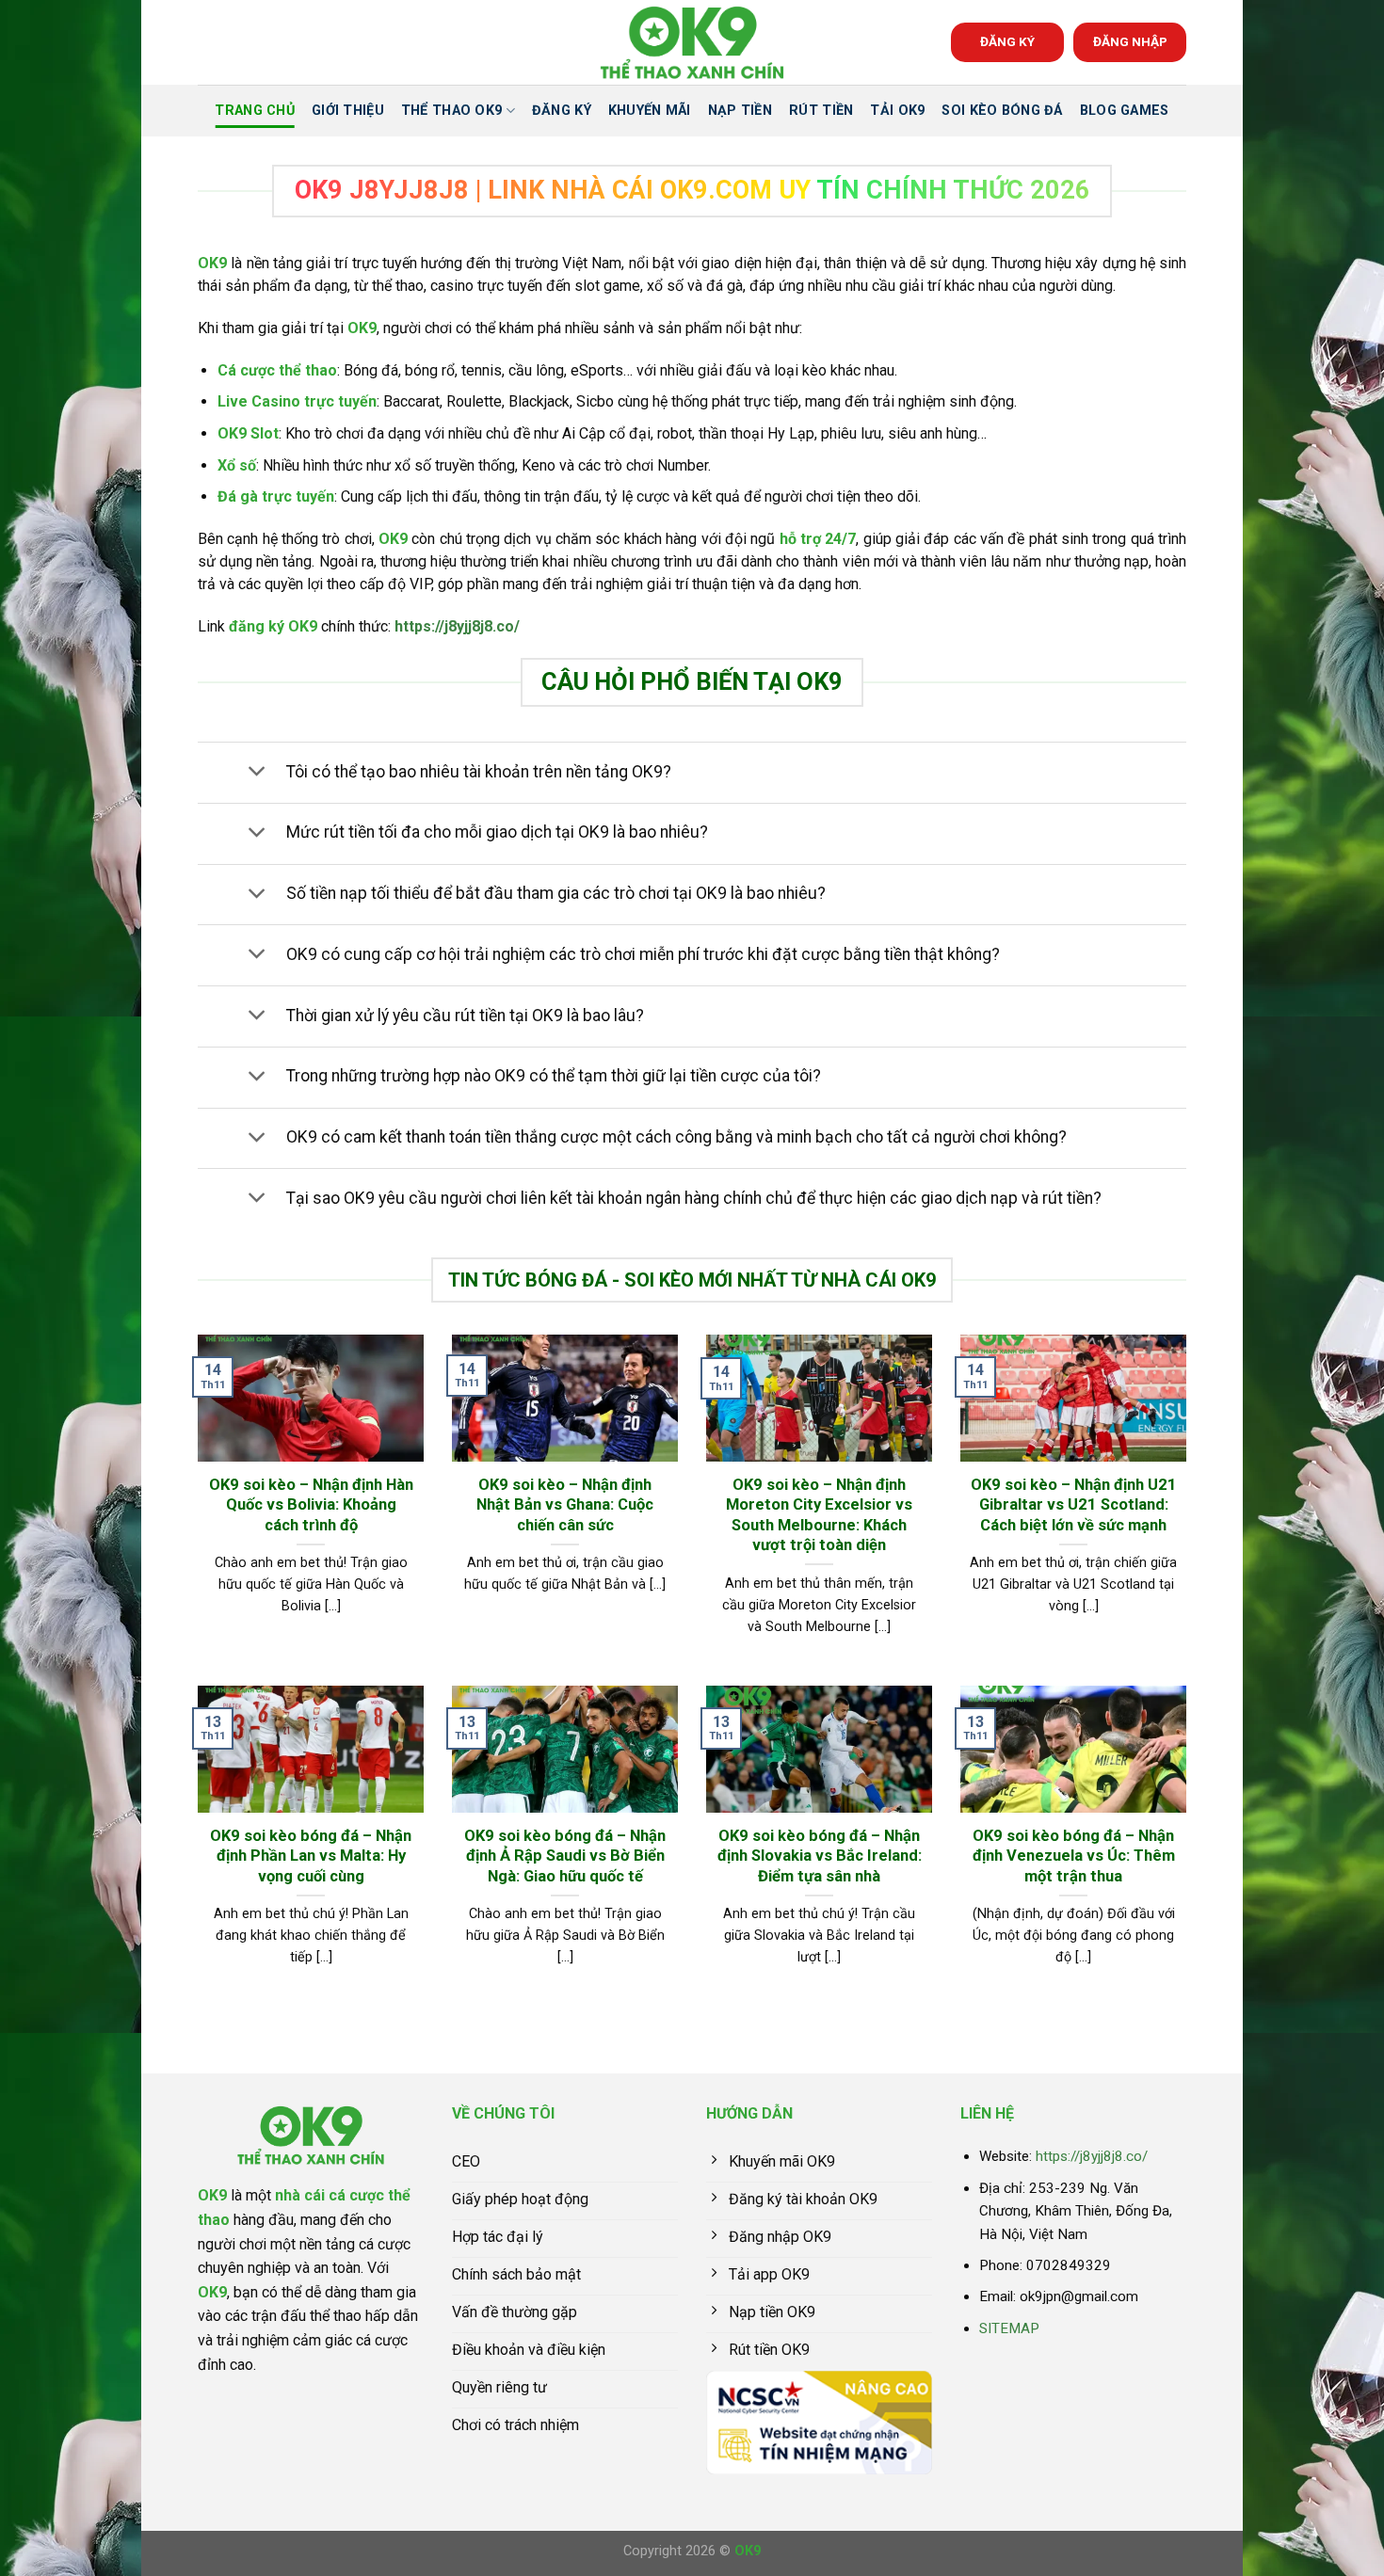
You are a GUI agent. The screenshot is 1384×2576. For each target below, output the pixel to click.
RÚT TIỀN (821, 111)
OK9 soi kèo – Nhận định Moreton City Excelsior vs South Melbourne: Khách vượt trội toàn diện (819, 1515)
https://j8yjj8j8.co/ (457, 626)
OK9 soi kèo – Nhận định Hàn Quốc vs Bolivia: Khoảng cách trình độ (311, 1505)
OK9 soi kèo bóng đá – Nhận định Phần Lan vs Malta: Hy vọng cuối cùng (311, 1856)
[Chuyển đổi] (257, 773)
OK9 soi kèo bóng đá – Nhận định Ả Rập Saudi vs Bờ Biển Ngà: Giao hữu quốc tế (565, 1856)
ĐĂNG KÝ (1007, 41)
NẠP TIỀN (740, 111)
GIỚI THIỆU (348, 111)
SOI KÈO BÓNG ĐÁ (1002, 111)
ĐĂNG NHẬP (1130, 41)
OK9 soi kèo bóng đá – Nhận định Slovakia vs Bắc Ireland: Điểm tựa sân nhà (820, 1856)
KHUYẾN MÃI (650, 111)
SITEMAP (1009, 2328)
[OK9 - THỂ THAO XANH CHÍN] (692, 43)
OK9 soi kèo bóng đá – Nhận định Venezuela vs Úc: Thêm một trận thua (1074, 1856)
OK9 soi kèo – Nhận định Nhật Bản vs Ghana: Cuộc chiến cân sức (565, 1505)
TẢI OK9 (897, 111)
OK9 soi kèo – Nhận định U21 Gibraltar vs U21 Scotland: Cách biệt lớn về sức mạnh (1074, 1505)
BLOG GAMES (1125, 111)
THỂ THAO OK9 (451, 111)
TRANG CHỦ (255, 111)
